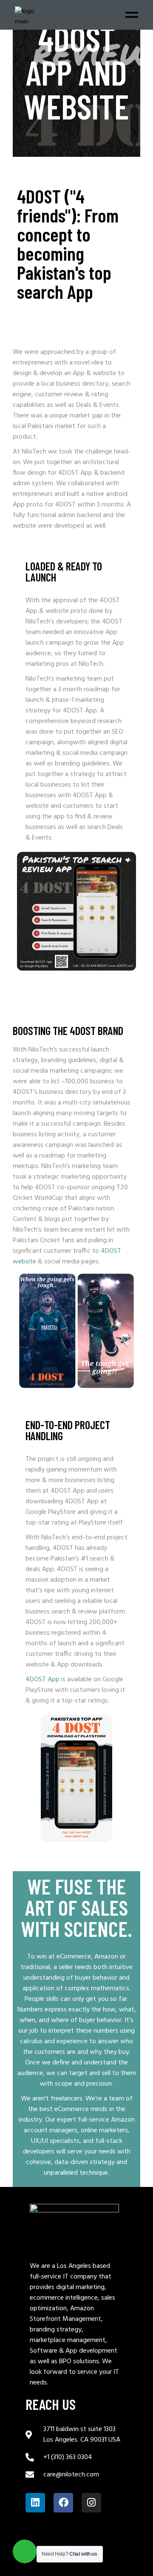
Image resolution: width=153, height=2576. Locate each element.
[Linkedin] (35, 2503)
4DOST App (82, 1502)
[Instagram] (91, 2503)
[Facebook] (63, 2503)
